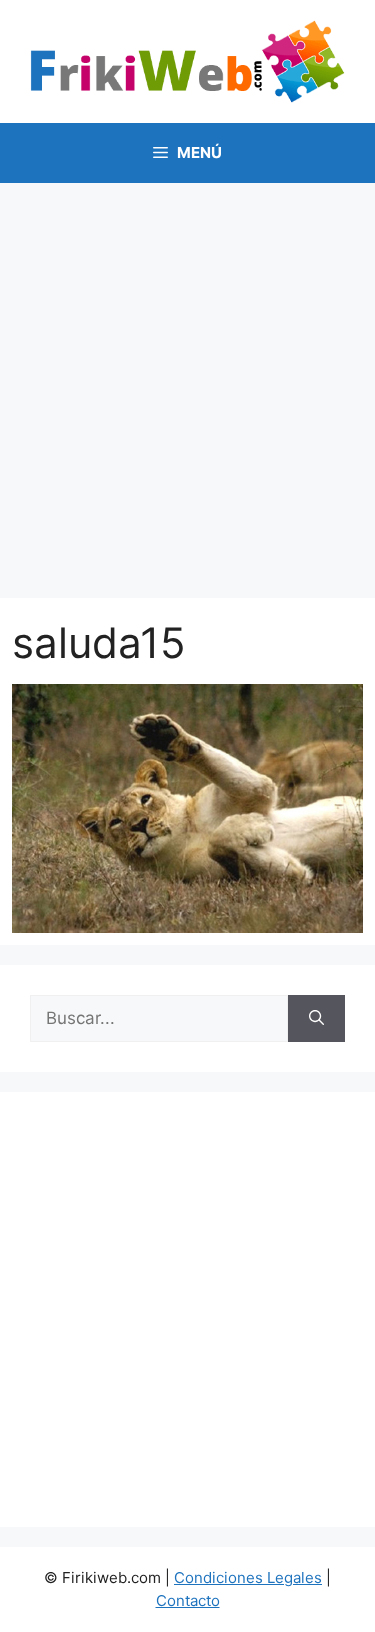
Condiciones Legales (248, 1577)
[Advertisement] (187, 380)
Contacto (188, 1600)
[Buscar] (316, 1019)
